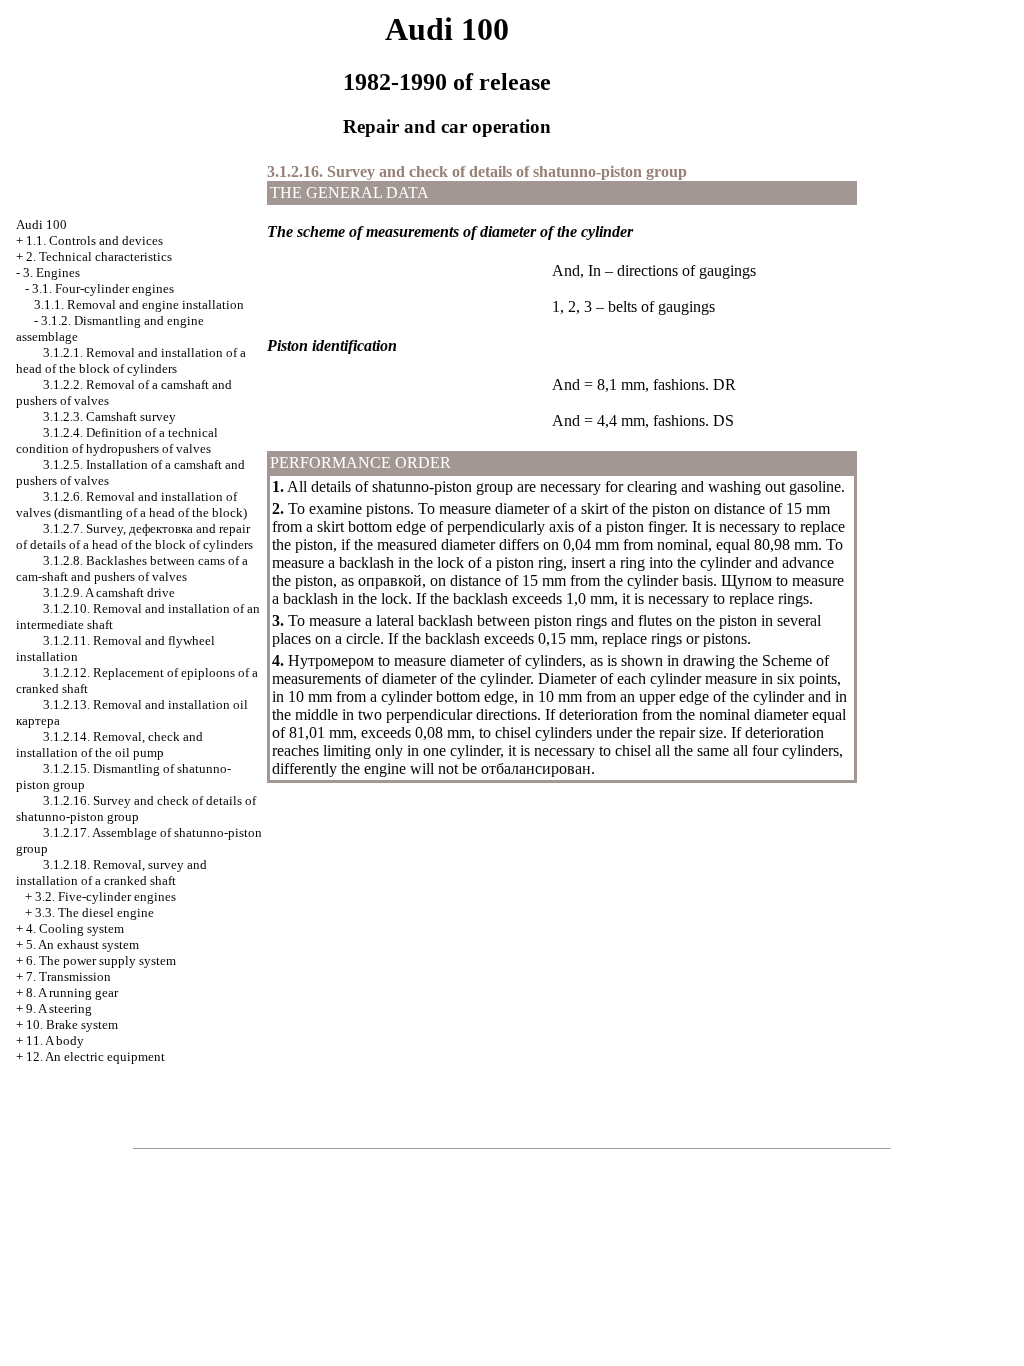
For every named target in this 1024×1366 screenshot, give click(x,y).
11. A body (55, 1040)
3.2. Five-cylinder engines (105, 896)
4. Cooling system (75, 928)
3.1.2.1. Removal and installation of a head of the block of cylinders (131, 360)
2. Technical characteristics (99, 256)
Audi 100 (41, 224)
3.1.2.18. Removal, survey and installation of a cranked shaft (111, 872)
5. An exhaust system (82, 944)
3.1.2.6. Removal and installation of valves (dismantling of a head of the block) (131, 504)
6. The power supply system (101, 960)
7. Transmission (68, 976)
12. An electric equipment (95, 1056)
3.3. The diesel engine (94, 912)
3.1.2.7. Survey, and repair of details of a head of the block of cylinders (134, 536)
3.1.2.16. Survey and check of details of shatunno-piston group (136, 808)
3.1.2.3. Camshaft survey (109, 416)
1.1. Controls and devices (94, 240)
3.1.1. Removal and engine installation (139, 304)
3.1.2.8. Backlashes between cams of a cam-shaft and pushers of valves (132, 568)
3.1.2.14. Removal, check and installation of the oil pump (109, 744)
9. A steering (59, 1008)
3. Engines (51, 272)
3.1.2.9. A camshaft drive (109, 592)
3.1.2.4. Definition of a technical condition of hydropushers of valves (117, 440)
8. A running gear (72, 992)
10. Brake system (72, 1024)
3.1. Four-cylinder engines (103, 288)
